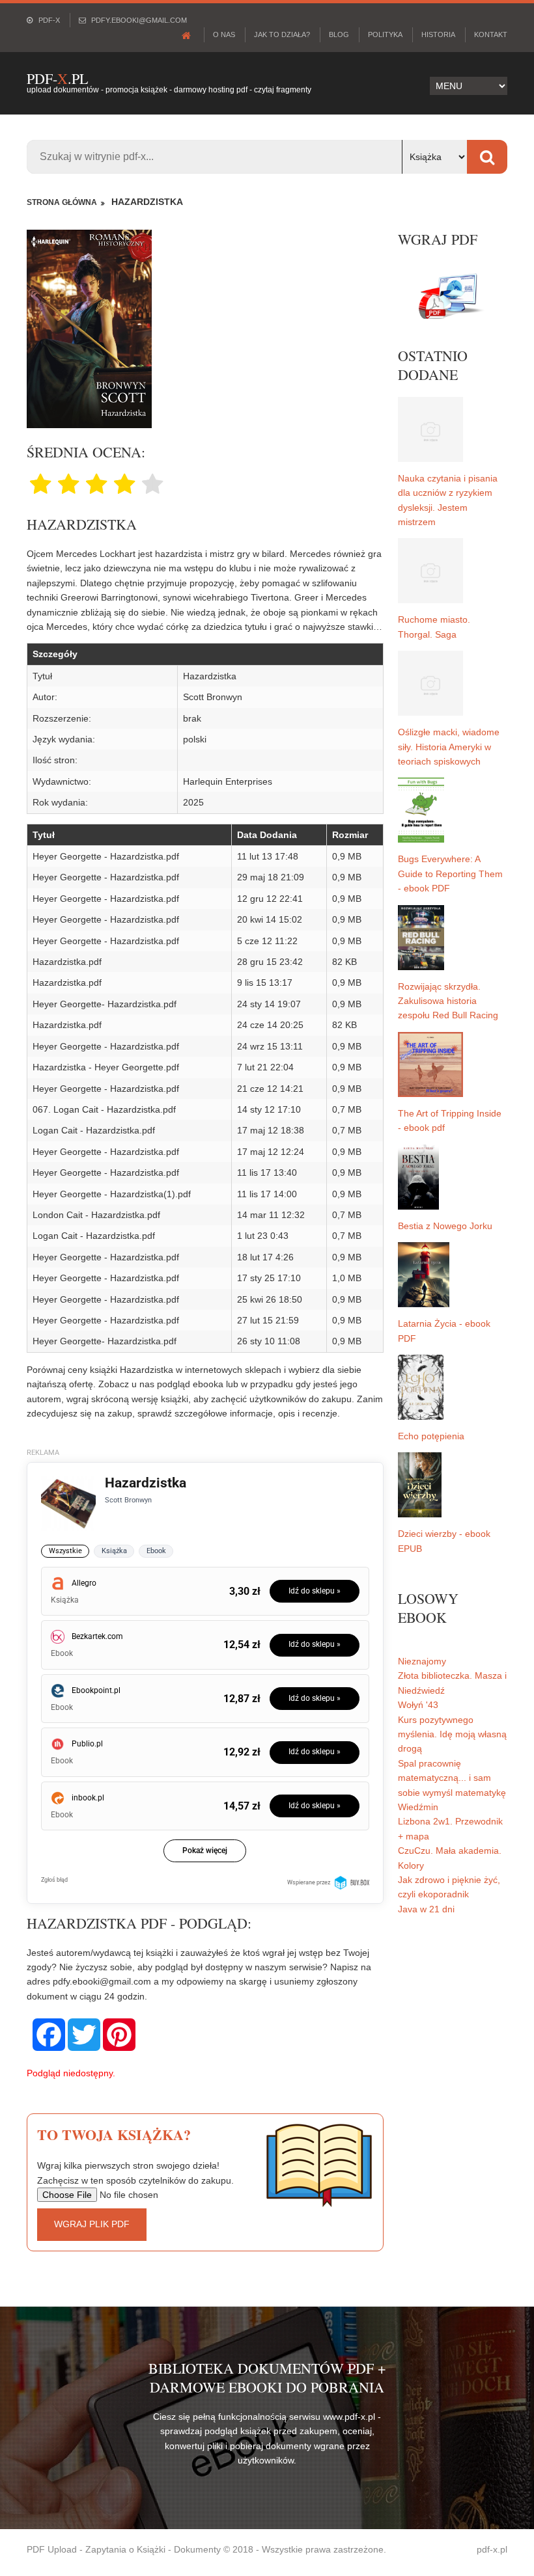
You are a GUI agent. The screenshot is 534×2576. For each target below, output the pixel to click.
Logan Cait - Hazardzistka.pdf (94, 1130)
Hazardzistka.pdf (67, 962)
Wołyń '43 (418, 1705)
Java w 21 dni (426, 1909)
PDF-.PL (57, 78)
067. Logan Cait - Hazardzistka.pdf (104, 1109)
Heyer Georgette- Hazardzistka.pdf (105, 1004)
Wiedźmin (418, 1807)
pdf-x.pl (492, 2549)
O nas (224, 34)
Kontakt (491, 34)
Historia (438, 34)
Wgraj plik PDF (92, 2224)
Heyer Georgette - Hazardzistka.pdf (106, 856)
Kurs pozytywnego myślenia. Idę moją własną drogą (452, 1734)
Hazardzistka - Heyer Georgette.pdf (106, 1067)
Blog (339, 34)
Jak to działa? (282, 34)
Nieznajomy (422, 1661)
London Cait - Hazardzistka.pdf (96, 1215)
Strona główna (62, 202)
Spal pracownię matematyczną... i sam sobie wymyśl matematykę (452, 1778)
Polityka (385, 34)
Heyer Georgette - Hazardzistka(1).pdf (112, 1194)
